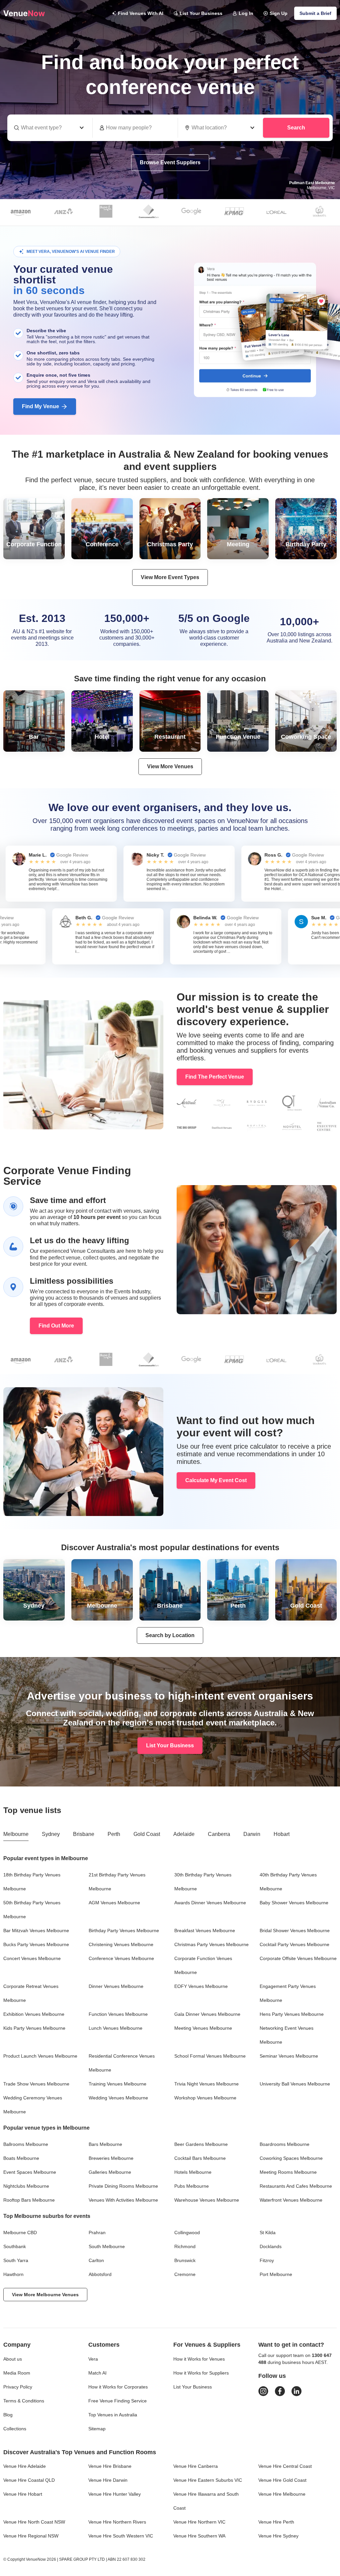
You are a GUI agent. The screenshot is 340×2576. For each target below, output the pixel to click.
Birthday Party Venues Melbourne (124, 1931)
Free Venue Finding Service (118, 2401)
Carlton (96, 2260)
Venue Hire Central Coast (285, 2466)
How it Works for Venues (199, 2359)
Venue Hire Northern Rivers (117, 2522)
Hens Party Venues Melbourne (292, 2014)
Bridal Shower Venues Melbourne (295, 1931)
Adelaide (184, 1834)
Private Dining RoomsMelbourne (123, 2186)
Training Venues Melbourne (118, 2084)
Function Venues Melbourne (118, 2014)
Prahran (97, 2233)
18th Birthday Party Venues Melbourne (32, 1882)
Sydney (51, 1834)
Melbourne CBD (20, 2233)
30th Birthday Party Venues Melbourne (203, 1882)
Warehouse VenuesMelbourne (207, 2200)
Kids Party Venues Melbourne (34, 2028)
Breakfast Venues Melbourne (205, 1931)
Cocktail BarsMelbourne (200, 2158)
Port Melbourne (276, 2274)
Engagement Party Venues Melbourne (288, 1993)
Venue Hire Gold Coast (282, 2480)
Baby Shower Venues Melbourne (294, 1903)
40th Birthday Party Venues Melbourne (288, 1882)
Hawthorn (13, 2274)
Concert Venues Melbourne (32, 1958)
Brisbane (84, 1834)
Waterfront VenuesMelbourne (291, 2200)
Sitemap (97, 2429)
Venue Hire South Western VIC (121, 2536)
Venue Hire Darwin (108, 2480)
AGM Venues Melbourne (114, 1903)
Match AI (97, 2373)
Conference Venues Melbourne (121, 1958)
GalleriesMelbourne (110, 2172)
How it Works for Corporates (118, 2387)
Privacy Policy (18, 2387)
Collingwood (187, 2233)
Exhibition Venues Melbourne (34, 2014)
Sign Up (279, 13)
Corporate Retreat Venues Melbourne (31, 1993)
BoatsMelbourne (21, 2158)
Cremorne (185, 2274)
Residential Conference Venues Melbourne (122, 2063)
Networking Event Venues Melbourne (287, 2035)
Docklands (271, 2246)
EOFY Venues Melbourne (201, 1986)
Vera (93, 2359)
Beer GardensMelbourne (201, 2144)
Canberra (219, 1834)
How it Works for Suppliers (201, 2373)
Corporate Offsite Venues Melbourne (298, 1958)
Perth (114, 1834)
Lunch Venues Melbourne (116, 2028)
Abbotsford (100, 2274)
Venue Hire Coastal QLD (29, 2480)
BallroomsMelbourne (26, 2144)
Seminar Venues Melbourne (289, 2056)
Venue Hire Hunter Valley (115, 2494)
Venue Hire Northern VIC (199, 2522)
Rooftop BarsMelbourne (29, 2200)
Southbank (15, 2246)
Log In (246, 13)
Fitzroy (267, 2260)
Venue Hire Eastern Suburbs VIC (208, 2480)
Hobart (282, 1834)
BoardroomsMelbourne (285, 2144)
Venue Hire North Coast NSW (34, 2522)
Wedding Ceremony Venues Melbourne (33, 2105)
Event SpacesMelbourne (30, 2172)
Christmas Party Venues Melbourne (212, 1944)
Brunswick (185, 2260)
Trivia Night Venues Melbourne (207, 2084)
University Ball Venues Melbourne (295, 2084)
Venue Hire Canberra (196, 2466)
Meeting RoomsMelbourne (288, 2172)
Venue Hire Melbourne (282, 2494)
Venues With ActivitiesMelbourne (123, 2200)
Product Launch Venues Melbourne (40, 2056)
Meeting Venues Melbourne (203, 2028)
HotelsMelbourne (193, 2172)
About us (13, 2359)
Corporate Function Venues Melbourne (203, 1965)
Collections (15, 2429)
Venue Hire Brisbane (110, 2466)
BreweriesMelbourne (111, 2158)
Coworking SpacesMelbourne (291, 2158)
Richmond (185, 2246)
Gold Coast (147, 1834)
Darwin (252, 1834)
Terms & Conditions (24, 2401)
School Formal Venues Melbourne (210, 2056)
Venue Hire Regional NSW (31, 2536)
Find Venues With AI (141, 13)
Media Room (17, 2373)
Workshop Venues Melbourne (205, 2098)
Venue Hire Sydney (278, 2536)
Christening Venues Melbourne (121, 1944)
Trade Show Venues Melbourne (36, 2084)
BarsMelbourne (105, 2144)
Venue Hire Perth (276, 2522)
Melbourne (16, 1834)
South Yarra (16, 2260)
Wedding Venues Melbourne (118, 2098)
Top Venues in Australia (113, 2415)
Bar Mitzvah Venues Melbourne (36, 1931)
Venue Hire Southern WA (199, 2536)
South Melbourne (107, 2246)
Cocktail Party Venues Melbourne (295, 1944)
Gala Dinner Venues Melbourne (207, 2014)
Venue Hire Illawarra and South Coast (206, 2501)
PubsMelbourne (192, 2186)
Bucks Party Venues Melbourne (36, 1944)
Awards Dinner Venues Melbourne (210, 1903)
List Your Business (201, 13)
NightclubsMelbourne (26, 2186)
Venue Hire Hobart (23, 2494)
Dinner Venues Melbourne (116, 1986)
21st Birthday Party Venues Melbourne (117, 1882)
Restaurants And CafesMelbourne (296, 2186)
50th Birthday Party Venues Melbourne (32, 1910)
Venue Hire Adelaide (25, 2466)
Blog (8, 2415)
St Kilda (268, 2233)
